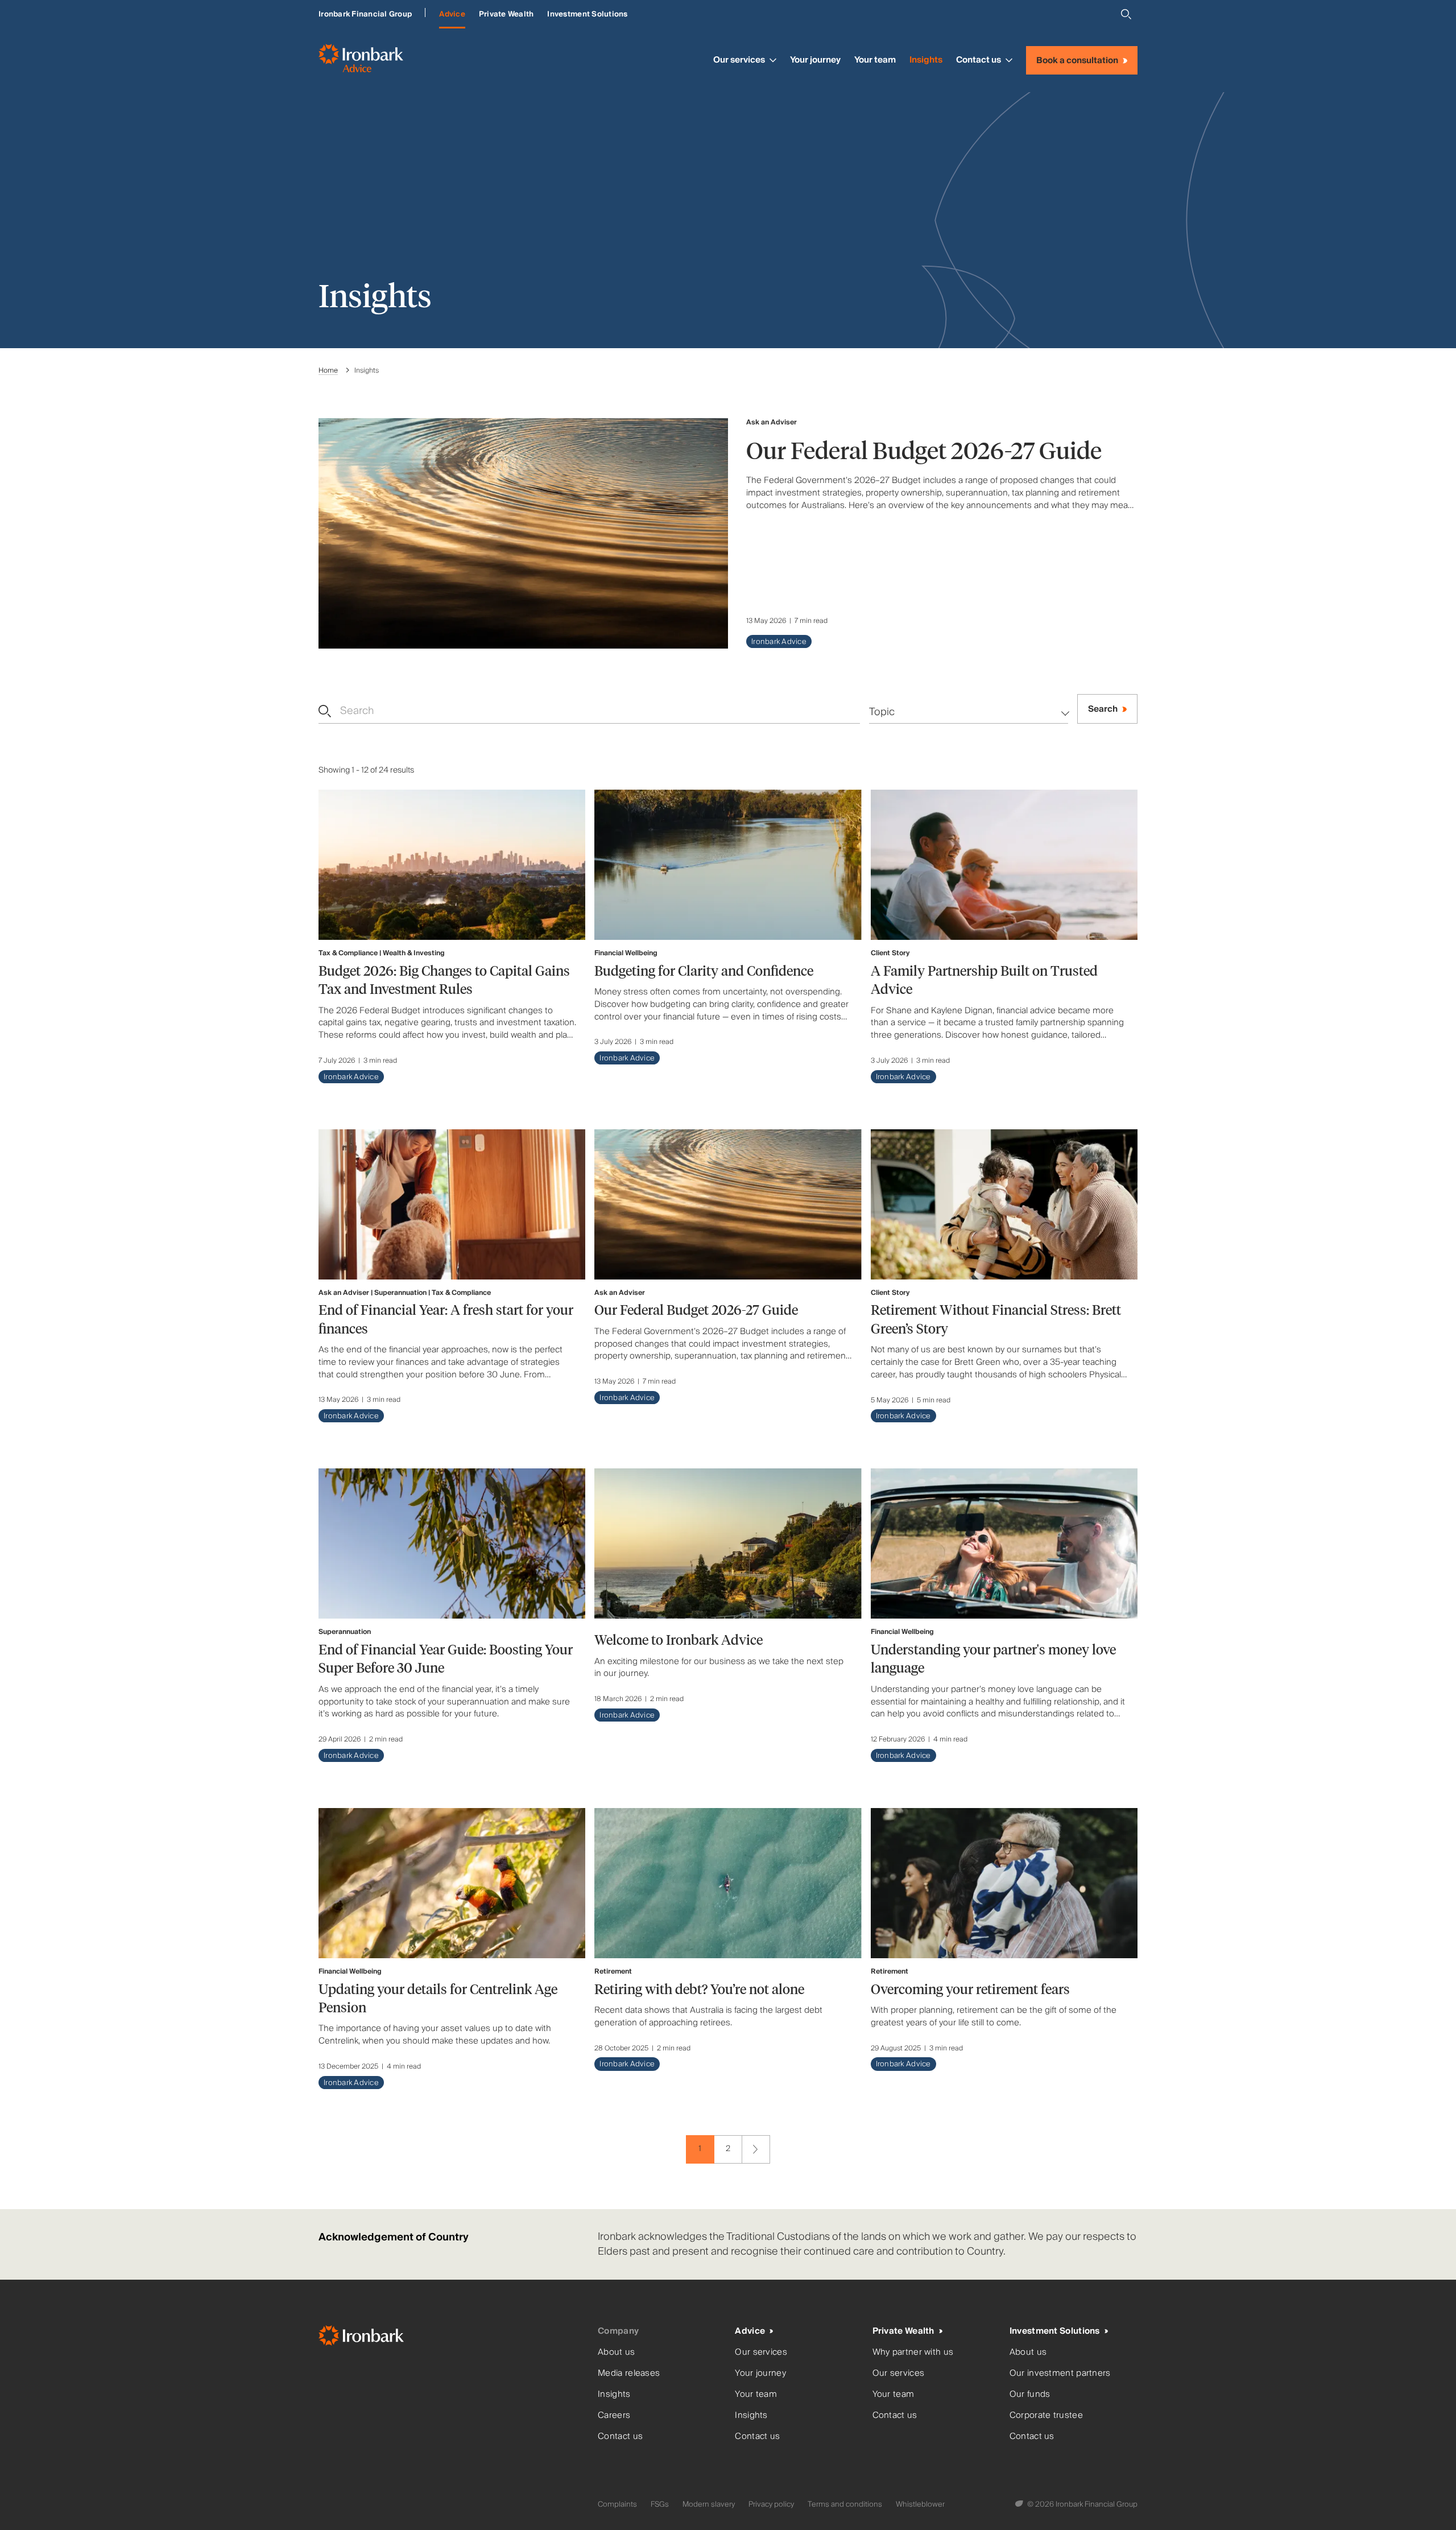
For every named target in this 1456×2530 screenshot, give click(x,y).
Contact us (979, 60)
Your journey (815, 60)
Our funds (1030, 2394)
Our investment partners (1060, 2373)
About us (616, 2352)
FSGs (660, 2504)
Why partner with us (913, 2352)
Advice (452, 14)
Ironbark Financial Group (365, 14)
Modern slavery (709, 2504)
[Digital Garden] (1020, 2504)
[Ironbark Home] (454, 2338)
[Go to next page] (756, 2149)
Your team (875, 60)
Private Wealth (506, 14)
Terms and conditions (845, 2504)
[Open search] (1126, 14)
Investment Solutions (587, 14)
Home (328, 371)
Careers (614, 2415)
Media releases (629, 2373)
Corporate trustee (1046, 2415)
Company (618, 2331)
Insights (926, 60)
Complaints (617, 2504)
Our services (739, 60)
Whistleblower (920, 2504)
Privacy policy (771, 2504)
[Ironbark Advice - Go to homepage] (361, 60)
